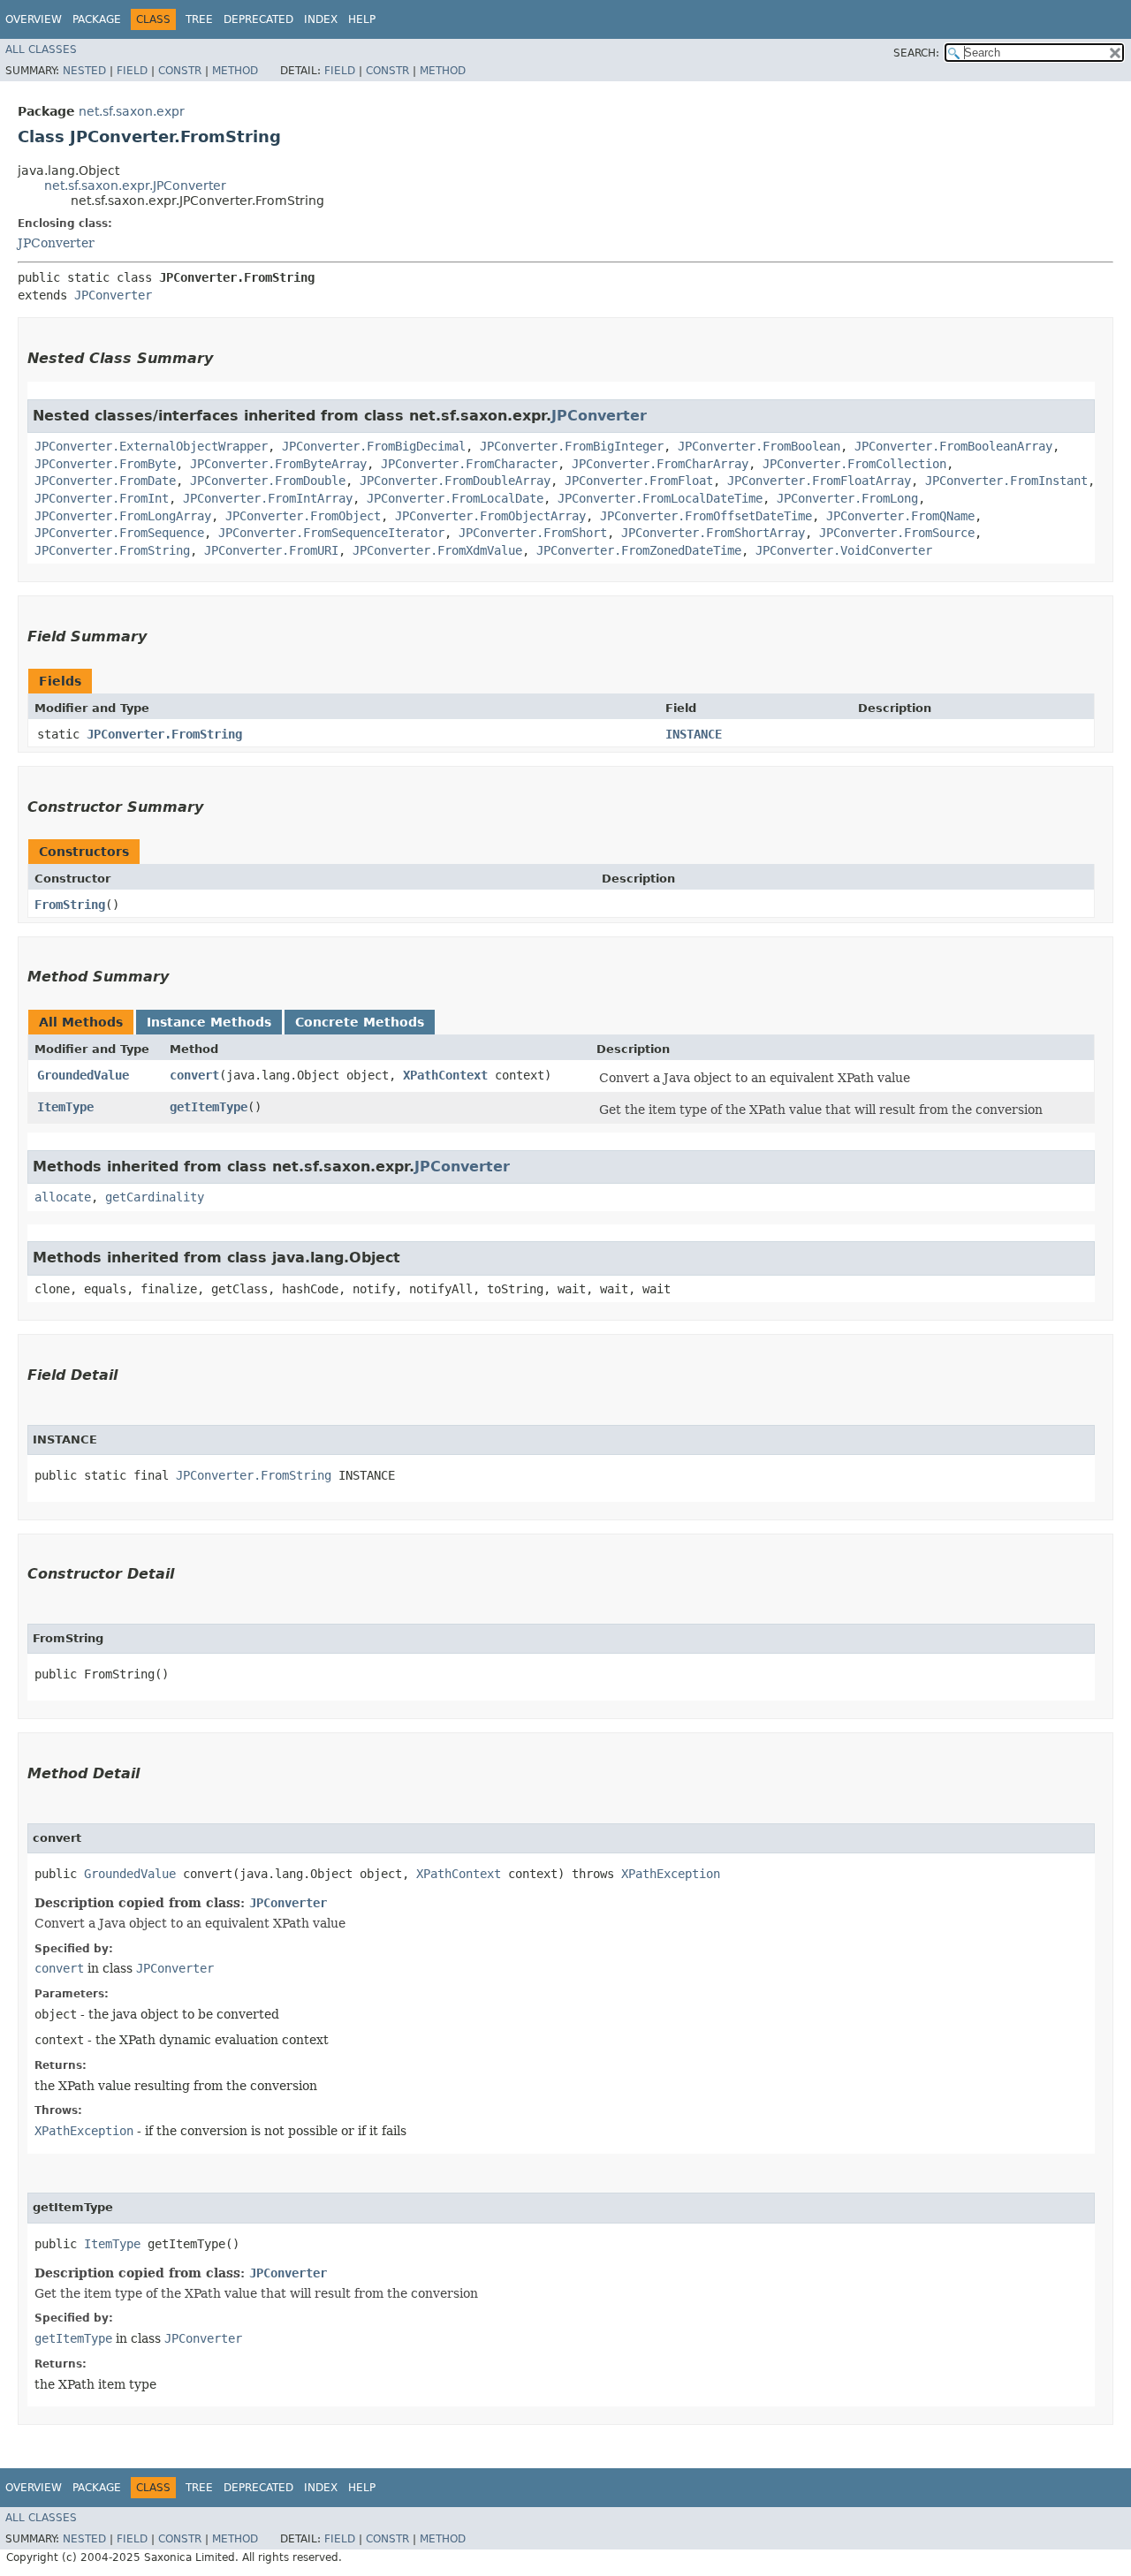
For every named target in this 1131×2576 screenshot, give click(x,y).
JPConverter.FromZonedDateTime (639, 550)
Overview (34, 19)
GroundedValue (83, 1075)
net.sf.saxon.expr (132, 111)
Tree (199, 19)
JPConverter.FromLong (847, 498)
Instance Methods (209, 1022)
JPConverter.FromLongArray (123, 516)
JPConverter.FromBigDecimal (374, 446)
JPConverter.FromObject (303, 516)
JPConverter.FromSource (897, 533)
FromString (70, 905)
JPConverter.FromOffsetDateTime (706, 516)
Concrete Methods (360, 1022)
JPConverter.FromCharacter (469, 464)
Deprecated (258, 19)
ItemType (65, 1107)
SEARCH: (916, 53)
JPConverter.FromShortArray (713, 533)
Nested (84, 71)
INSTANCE (694, 734)
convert (194, 1075)
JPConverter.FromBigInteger (572, 446)
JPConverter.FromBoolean (759, 446)
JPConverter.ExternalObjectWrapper (151, 446)
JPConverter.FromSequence (119, 533)
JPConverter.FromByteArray (278, 464)
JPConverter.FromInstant (1006, 481)
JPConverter (56, 243)
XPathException (671, 1874)
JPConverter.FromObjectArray (490, 516)
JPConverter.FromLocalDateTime (660, 498)
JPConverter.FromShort (533, 533)
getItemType (209, 1107)
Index (321, 19)
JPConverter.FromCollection (854, 464)
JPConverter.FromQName (900, 516)
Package (97, 19)
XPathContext (445, 1075)
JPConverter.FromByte (105, 464)
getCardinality (155, 1197)
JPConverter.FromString (112, 550)
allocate (63, 1197)
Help (362, 19)
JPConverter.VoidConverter (844, 550)
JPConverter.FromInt (102, 498)
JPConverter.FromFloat (639, 481)
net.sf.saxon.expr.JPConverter (135, 186)
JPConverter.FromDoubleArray (455, 481)
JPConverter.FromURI (271, 550)
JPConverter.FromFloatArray (819, 481)
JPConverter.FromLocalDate (455, 498)
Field (132, 71)
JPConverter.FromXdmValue (437, 550)
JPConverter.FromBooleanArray (953, 446)
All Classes (41, 49)
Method (235, 71)
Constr (180, 71)
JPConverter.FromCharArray (660, 464)
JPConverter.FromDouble (268, 481)
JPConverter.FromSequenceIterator (331, 533)
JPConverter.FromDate (105, 481)
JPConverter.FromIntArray (268, 498)
